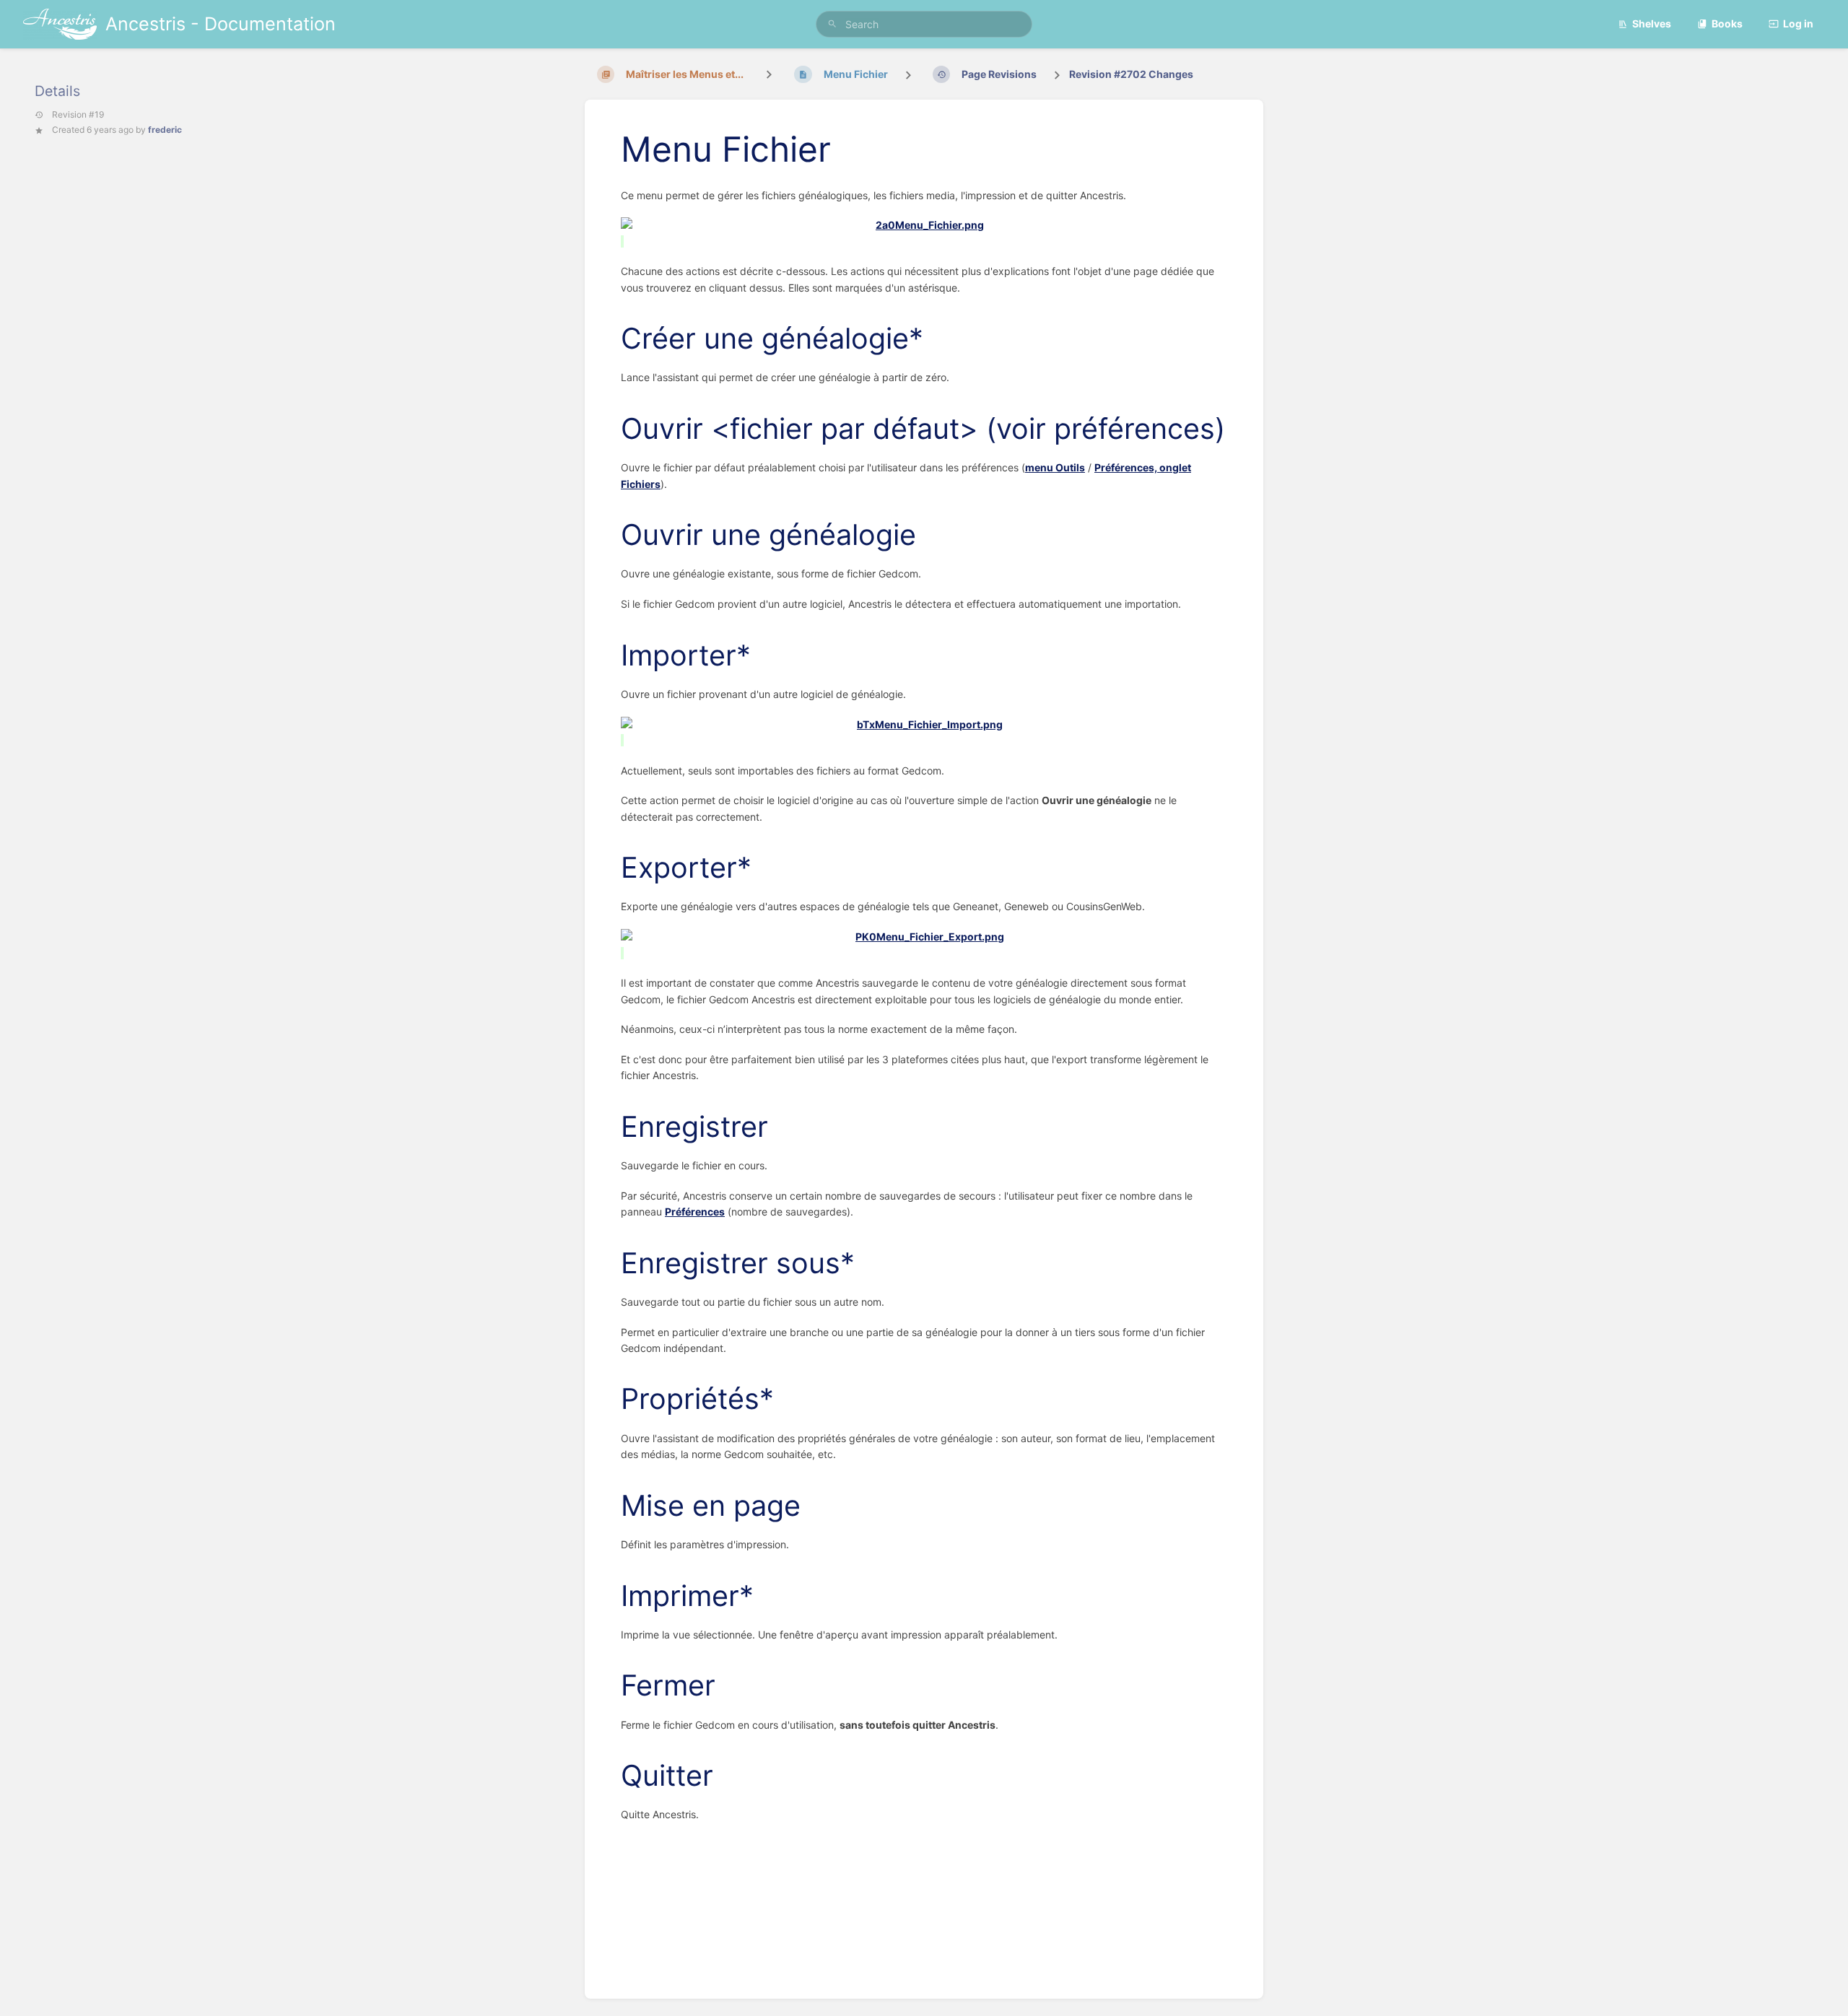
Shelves (1652, 23)
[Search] (832, 24)
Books (1727, 23)
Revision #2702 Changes (1131, 74)
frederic (165, 130)
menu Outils (1055, 467)
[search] (924, 24)
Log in (1798, 23)
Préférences (695, 1212)
